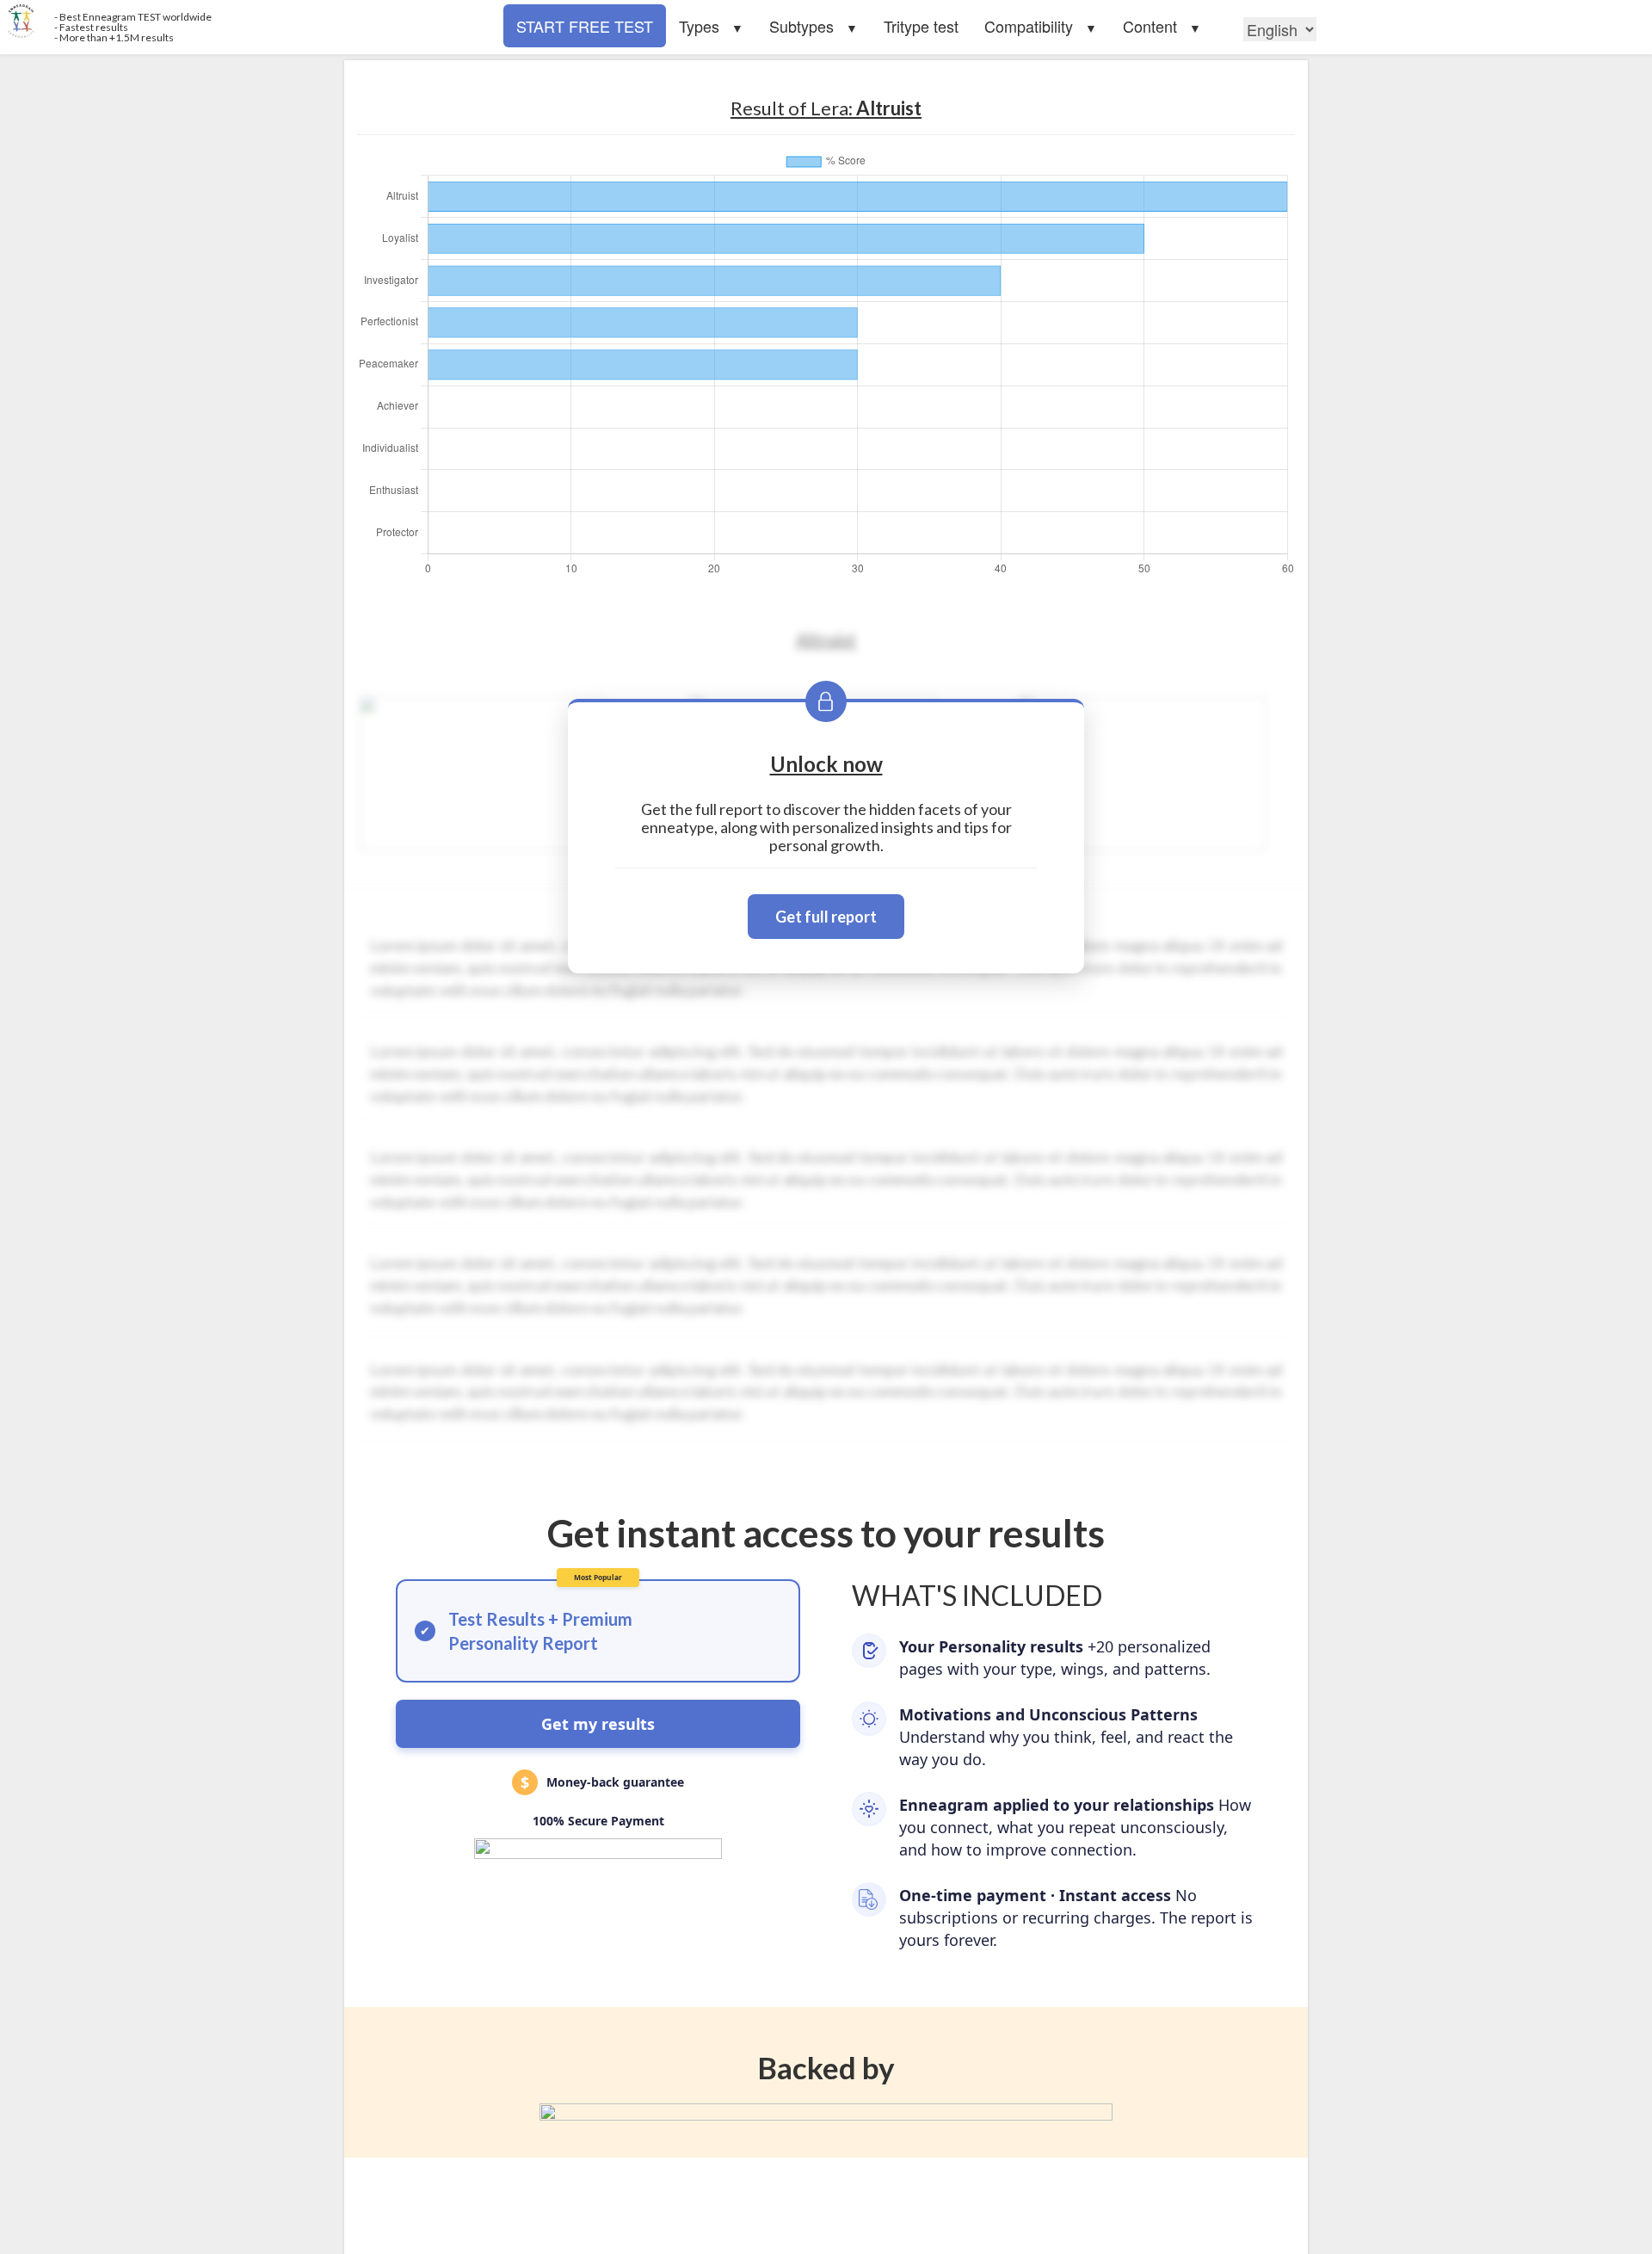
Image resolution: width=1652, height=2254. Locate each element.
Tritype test (921, 26)
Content (1150, 26)
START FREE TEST (585, 26)
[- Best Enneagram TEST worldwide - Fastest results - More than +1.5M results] (413, 22)
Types (699, 26)
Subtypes (801, 26)
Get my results (598, 1724)
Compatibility (1029, 26)
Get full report (826, 917)
